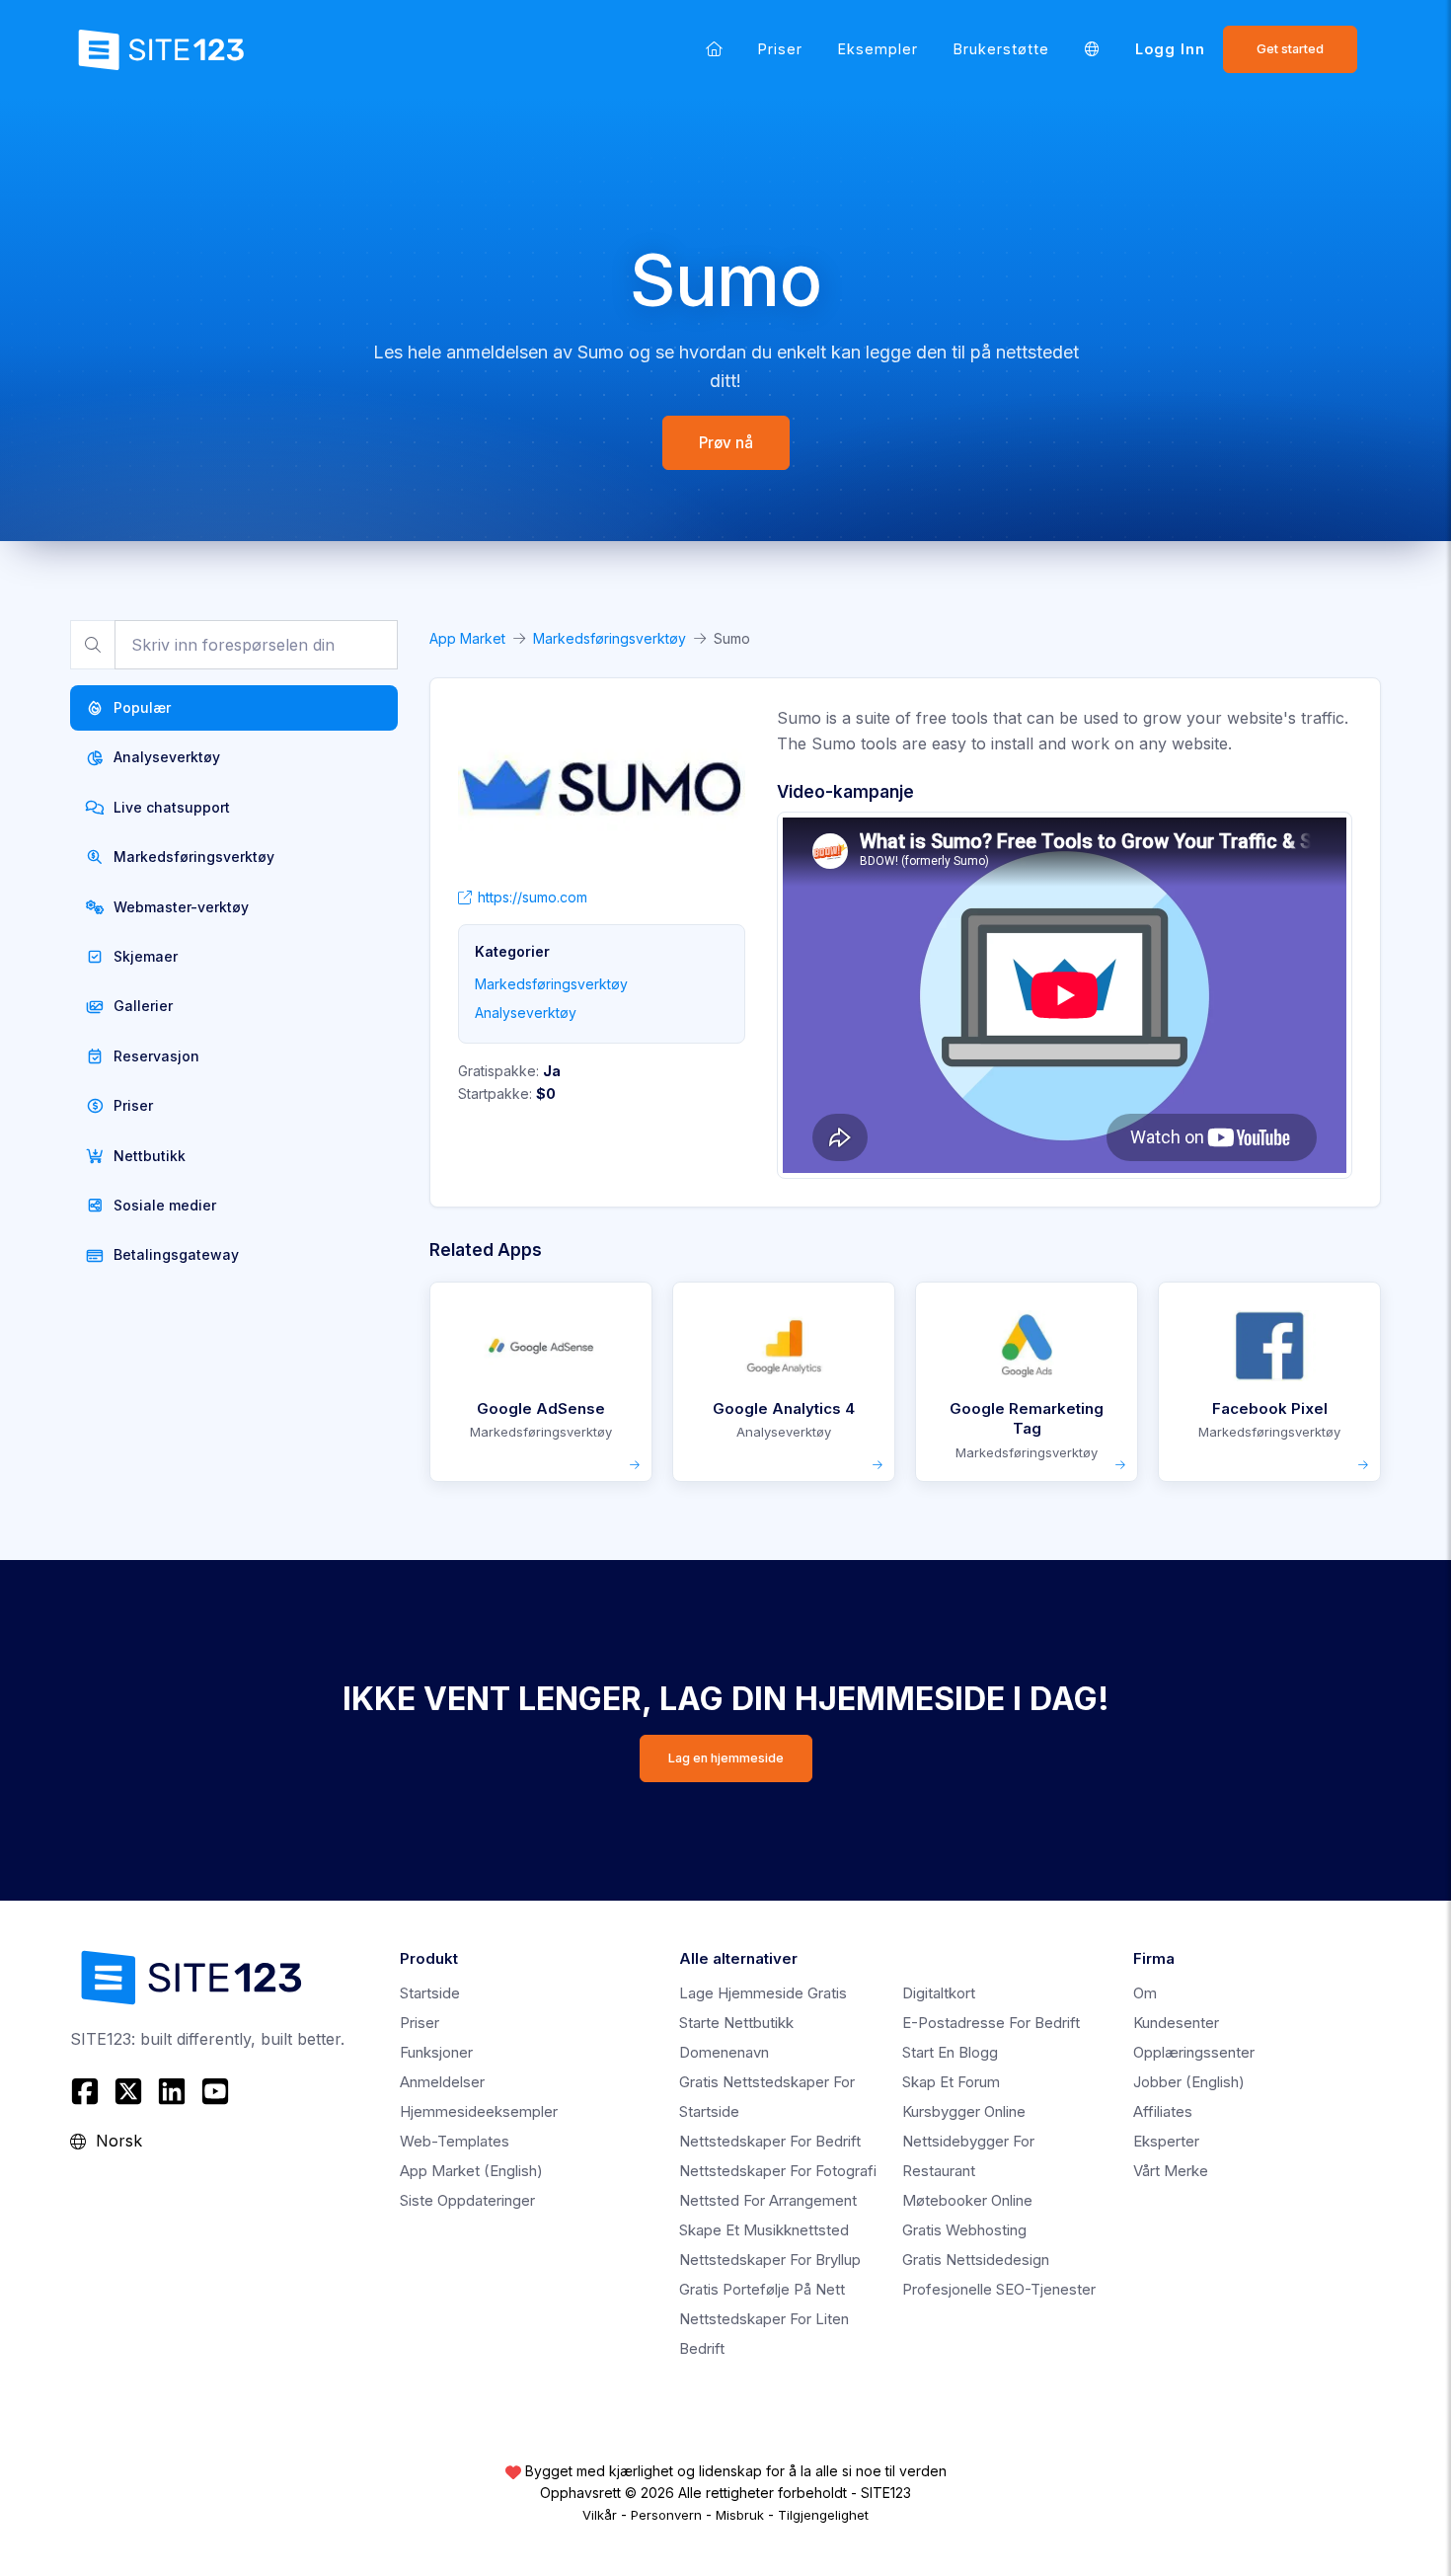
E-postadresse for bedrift (991, 2023)
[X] (128, 2091)
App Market (467, 638)
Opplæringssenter (1194, 2052)
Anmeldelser (442, 2082)
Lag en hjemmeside (726, 1758)
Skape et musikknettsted (764, 2230)
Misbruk (740, 2515)
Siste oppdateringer (467, 2200)
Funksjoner (436, 2052)
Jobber (1189, 2082)
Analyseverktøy (526, 1013)
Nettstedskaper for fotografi (778, 2171)
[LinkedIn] (172, 2091)
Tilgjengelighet (823, 2515)
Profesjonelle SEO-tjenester (999, 2289)
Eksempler (878, 49)
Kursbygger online (964, 2111)
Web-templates (455, 2141)
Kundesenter (1176, 2023)
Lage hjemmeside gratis (763, 1993)
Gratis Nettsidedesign (976, 2260)
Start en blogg (950, 2052)
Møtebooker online (967, 2200)
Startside (430, 1993)
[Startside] (714, 49)
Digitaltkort (939, 1993)
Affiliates (1163, 2111)
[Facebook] (87, 2091)
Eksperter (1166, 2141)
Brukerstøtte (1001, 49)
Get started (1290, 49)
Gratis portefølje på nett (762, 2289)
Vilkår (600, 2515)
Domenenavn (724, 2052)
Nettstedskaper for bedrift (770, 2141)
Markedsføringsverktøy (610, 638)
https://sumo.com (533, 897)
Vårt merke (1171, 2171)
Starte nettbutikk (736, 2023)
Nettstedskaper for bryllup (770, 2260)
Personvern (666, 2515)
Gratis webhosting (964, 2230)
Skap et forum (951, 2082)
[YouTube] (215, 2091)
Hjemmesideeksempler (479, 2111)
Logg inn (1170, 49)
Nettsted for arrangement (768, 2200)
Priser (780, 49)
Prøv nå (726, 443)
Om (1145, 1993)
